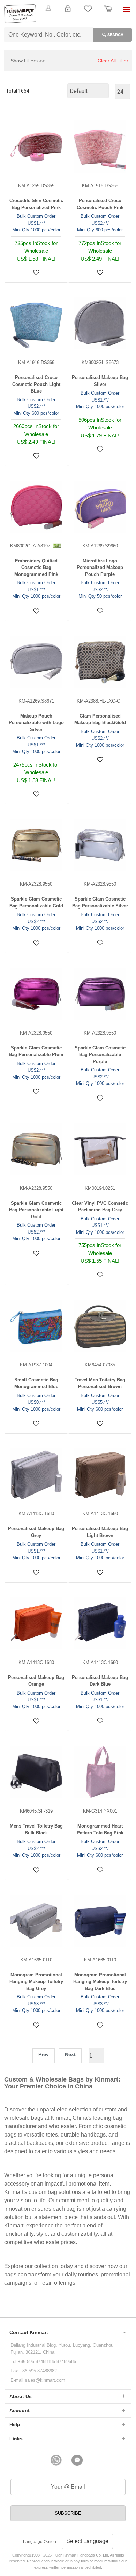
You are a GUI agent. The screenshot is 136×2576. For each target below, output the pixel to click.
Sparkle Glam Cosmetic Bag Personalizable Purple (100, 1055)
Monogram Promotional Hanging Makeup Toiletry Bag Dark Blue (100, 1982)
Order (108, 13)
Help (15, 2424)
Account (20, 2410)
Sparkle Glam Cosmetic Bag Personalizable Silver (100, 902)
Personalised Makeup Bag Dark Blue (100, 1681)
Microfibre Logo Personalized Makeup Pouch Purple (100, 568)
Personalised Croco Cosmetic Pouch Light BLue (36, 384)
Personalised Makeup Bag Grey (36, 1532)
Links (16, 2439)
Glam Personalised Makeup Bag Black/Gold (100, 719)
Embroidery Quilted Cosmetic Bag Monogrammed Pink (36, 568)
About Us (21, 2396)
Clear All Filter (113, 61)
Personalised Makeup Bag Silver (100, 381)
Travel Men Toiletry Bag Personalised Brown (100, 1383)
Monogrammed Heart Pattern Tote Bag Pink (100, 1829)
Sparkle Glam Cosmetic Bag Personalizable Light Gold (36, 1210)
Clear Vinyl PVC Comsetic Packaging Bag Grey (100, 1207)
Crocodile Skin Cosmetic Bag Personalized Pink (36, 204)
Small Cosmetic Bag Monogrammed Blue (36, 1383)
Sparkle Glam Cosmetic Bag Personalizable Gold (36, 902)
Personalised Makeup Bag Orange (36, 1681)
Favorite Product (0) (68, 20)
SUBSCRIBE (68, 2513)
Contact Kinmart (29, 2332)
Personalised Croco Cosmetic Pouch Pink (100, 204)
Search (115, 35)
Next (70, 2054)
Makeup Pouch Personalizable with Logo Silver (36, 723)
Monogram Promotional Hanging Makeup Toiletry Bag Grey (36, 1982)
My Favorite (88, 13)
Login (68, 13)
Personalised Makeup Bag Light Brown (100, 1532)
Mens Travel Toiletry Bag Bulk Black (36, 1829)
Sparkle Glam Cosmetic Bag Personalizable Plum (36, 1051)
